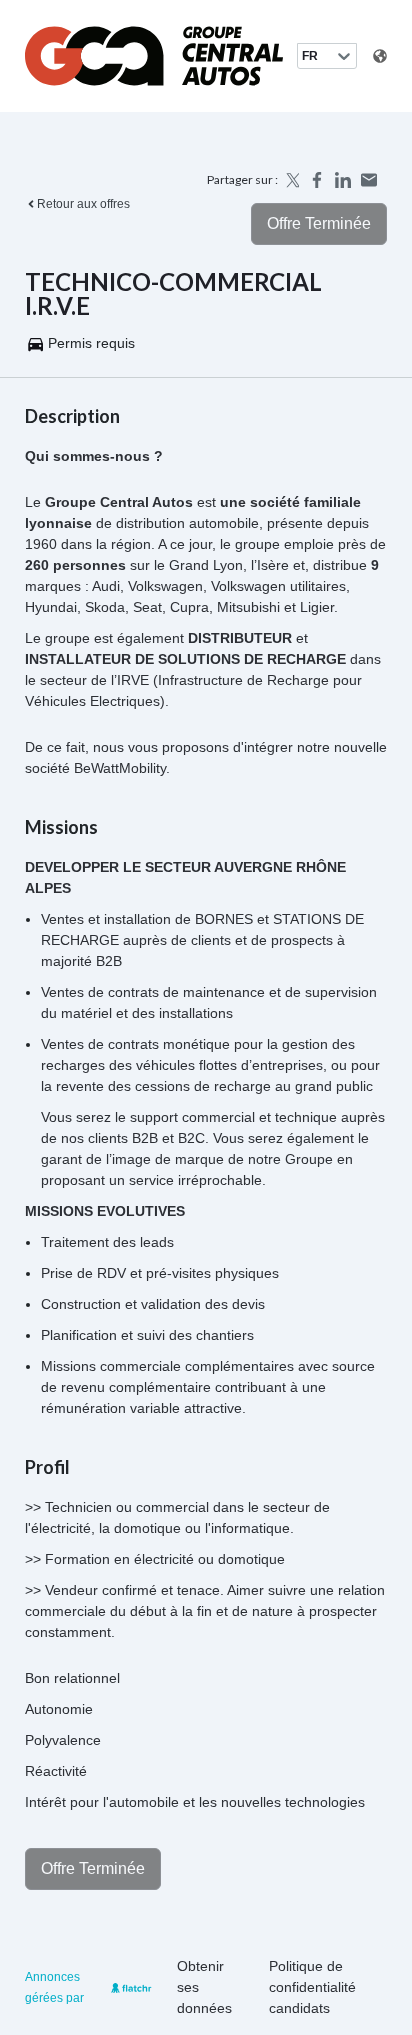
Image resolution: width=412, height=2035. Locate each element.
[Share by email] (369, 180)
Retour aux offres (83, 204)
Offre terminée (319, 223)
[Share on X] (291, 180)
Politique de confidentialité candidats (312, 1987)
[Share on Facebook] (317, 180)
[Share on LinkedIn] (343, 180)
